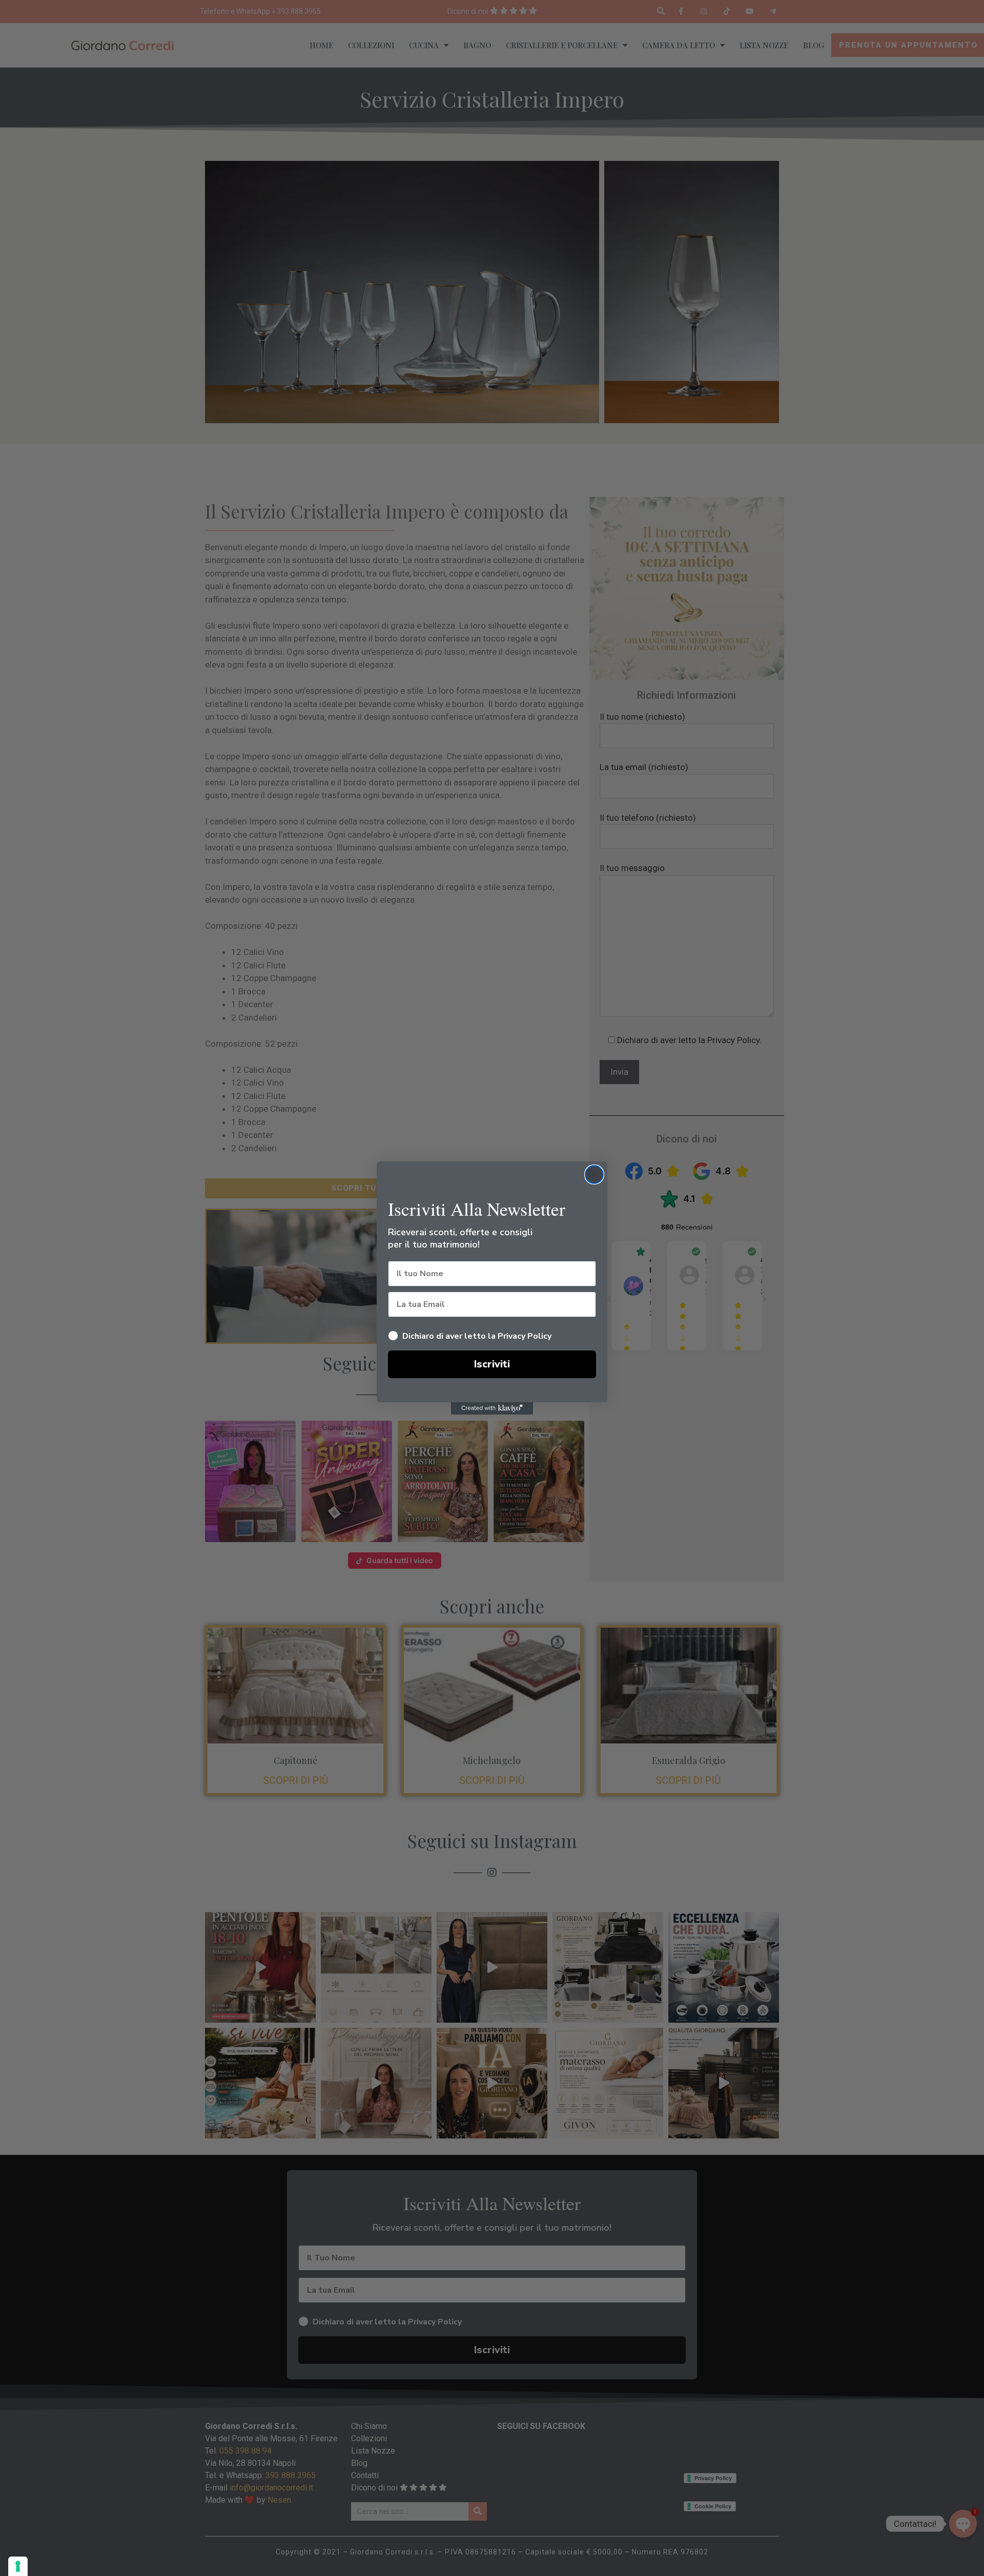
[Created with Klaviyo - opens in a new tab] (492, 1408)
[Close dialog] (594, 1175)
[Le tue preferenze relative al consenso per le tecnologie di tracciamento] (18, 2566)
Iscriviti (492, 1364)
